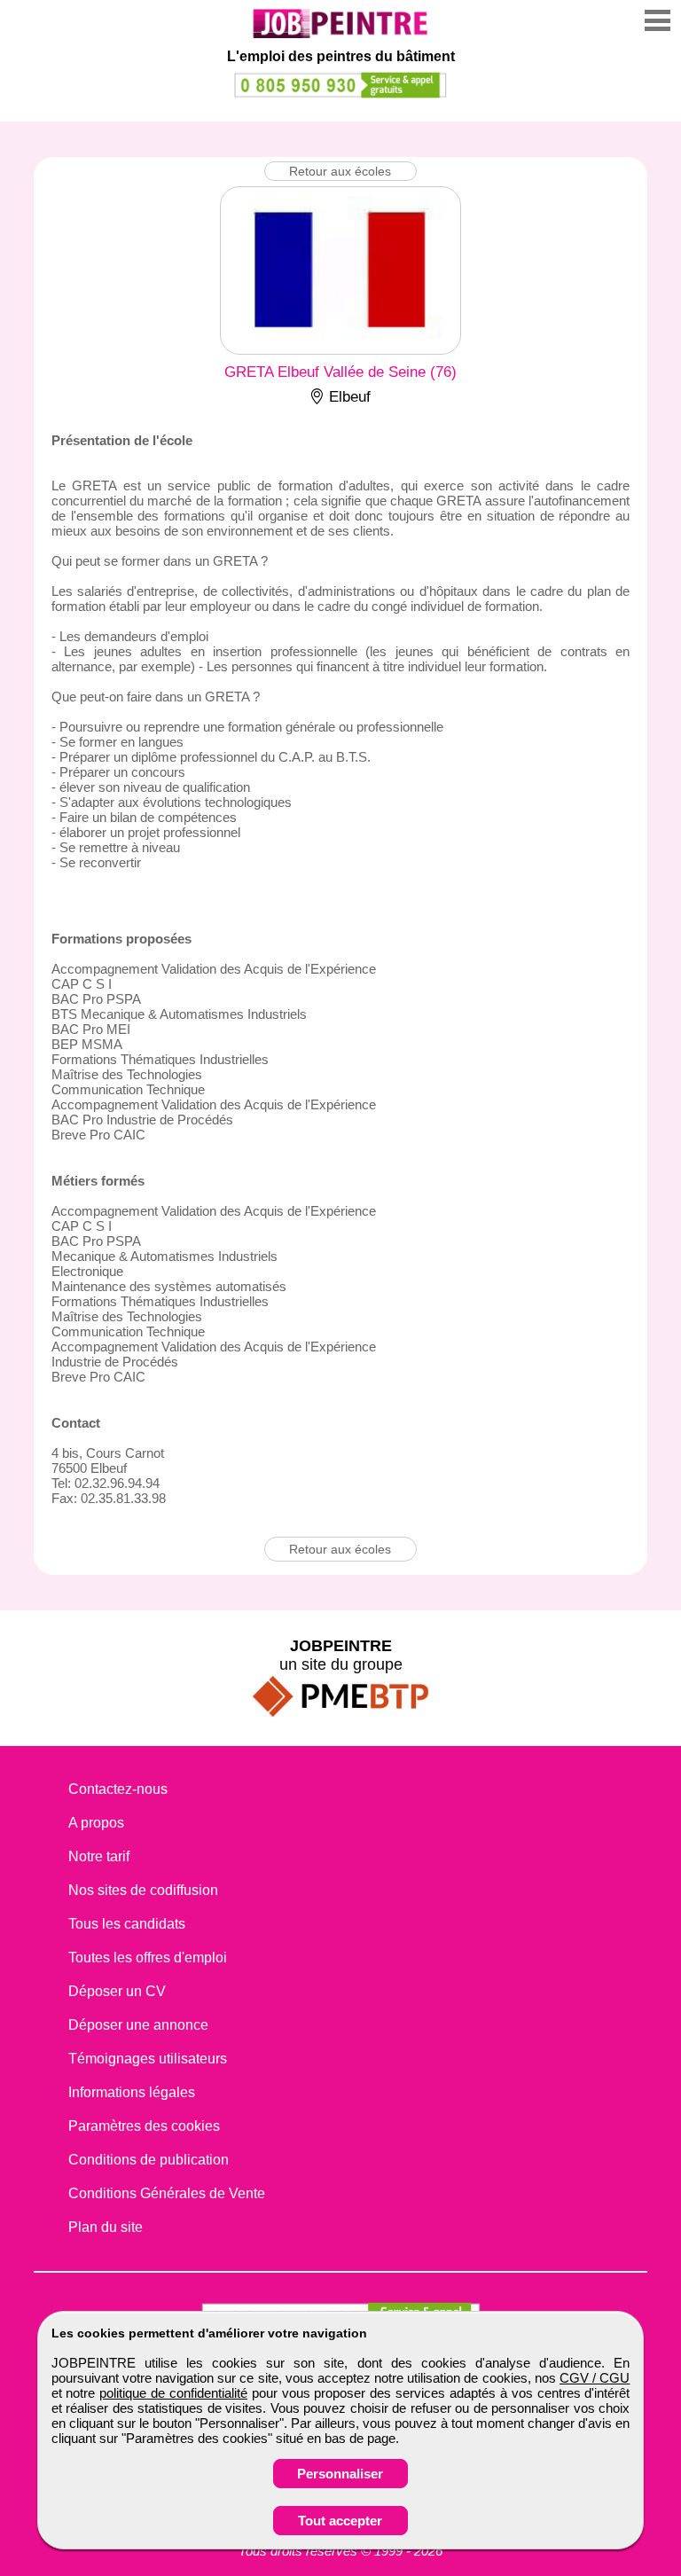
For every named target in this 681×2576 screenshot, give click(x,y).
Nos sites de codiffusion (143, 1890)
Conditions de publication (149, 2160)
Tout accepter (340, 2521)
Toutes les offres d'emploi (148, 1957)
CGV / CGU (595, 2378)
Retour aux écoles (340, 171)
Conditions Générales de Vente (167, 2193)
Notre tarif (99, 1856)
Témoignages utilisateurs (148, 2059)
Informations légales (132, 2092)
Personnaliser (340, 2474)
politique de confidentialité (173, 2393)
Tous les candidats (127, 1924)
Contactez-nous (118, 1789)
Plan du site (106, 2227)
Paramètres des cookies (144, 2126)
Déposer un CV (117, 1991)
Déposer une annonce (138, 2025)
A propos (96, 1823)
